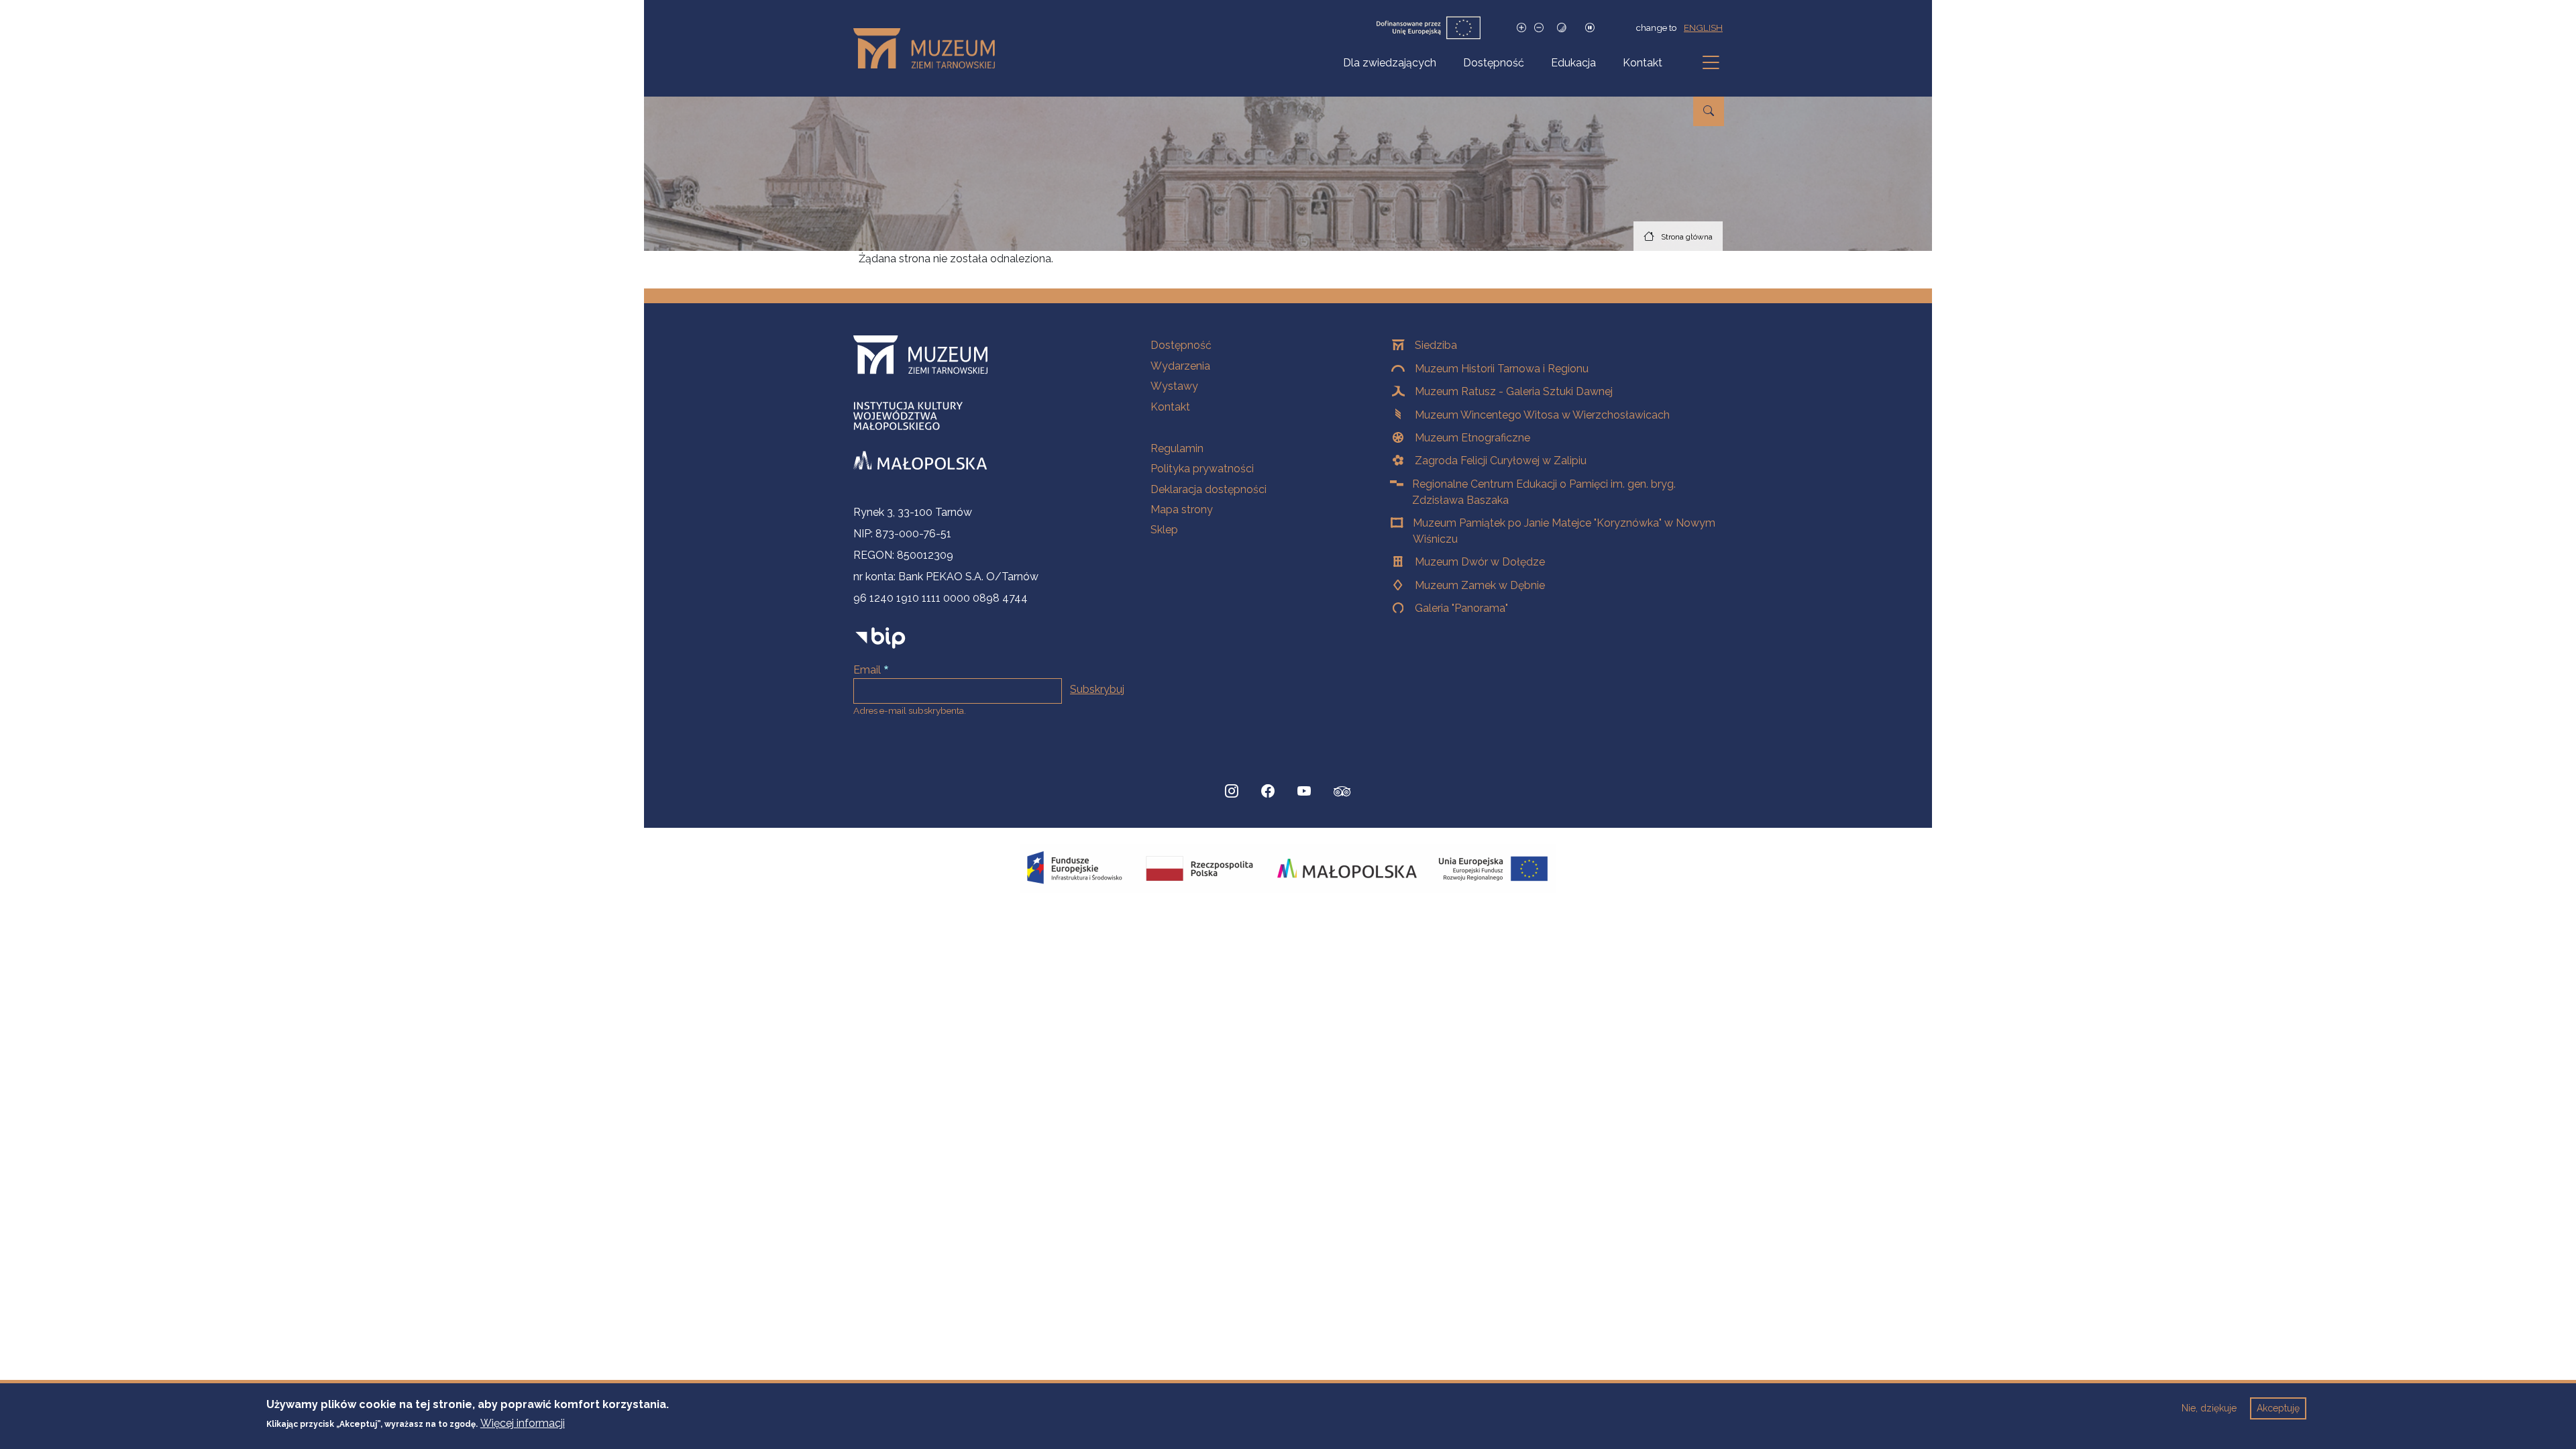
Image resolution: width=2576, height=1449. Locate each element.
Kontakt (1643, 63)
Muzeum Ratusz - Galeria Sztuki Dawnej (1514, 391)
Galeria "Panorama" (1461, 608)
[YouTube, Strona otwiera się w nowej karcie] (1304, 792)
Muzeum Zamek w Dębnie (1480, 585)
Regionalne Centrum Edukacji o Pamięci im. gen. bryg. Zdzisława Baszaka (1544, 492)
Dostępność (1494, 63)
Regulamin (1177, 448)
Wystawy (1174, 386)
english (1703, 28)
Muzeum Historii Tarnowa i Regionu (1502, 369)
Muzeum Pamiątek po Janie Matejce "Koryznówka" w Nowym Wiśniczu (1564, 531)
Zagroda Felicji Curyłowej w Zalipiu (1501, 461)
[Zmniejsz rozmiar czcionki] (1539, 28)
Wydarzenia (1180, 366)
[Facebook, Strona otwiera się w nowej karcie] (1268, 792)
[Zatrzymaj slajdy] (1590, 28)
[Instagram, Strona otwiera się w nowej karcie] (1232, 792)
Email (867, 670)
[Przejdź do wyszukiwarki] (1709, 111)
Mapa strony (1182, 509)
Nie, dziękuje (2209, 1408)
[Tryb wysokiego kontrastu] (1562, 28)
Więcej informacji (523, 1423)
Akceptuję (2278, 1408)
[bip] (880, 638)
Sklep (1164, 530)
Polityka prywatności (1202, 469)
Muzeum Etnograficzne (1472, 438)
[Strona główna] (929, 48)
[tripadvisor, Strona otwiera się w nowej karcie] (1342, 793)
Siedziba (1436, 345)
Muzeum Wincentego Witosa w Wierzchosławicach (1542, 415)
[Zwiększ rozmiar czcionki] (1521, 28)
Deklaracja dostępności (1209, 489)
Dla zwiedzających (1390, 63)
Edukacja (1573, 63)
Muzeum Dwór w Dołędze (1480, 562)
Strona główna (1687, 237)
